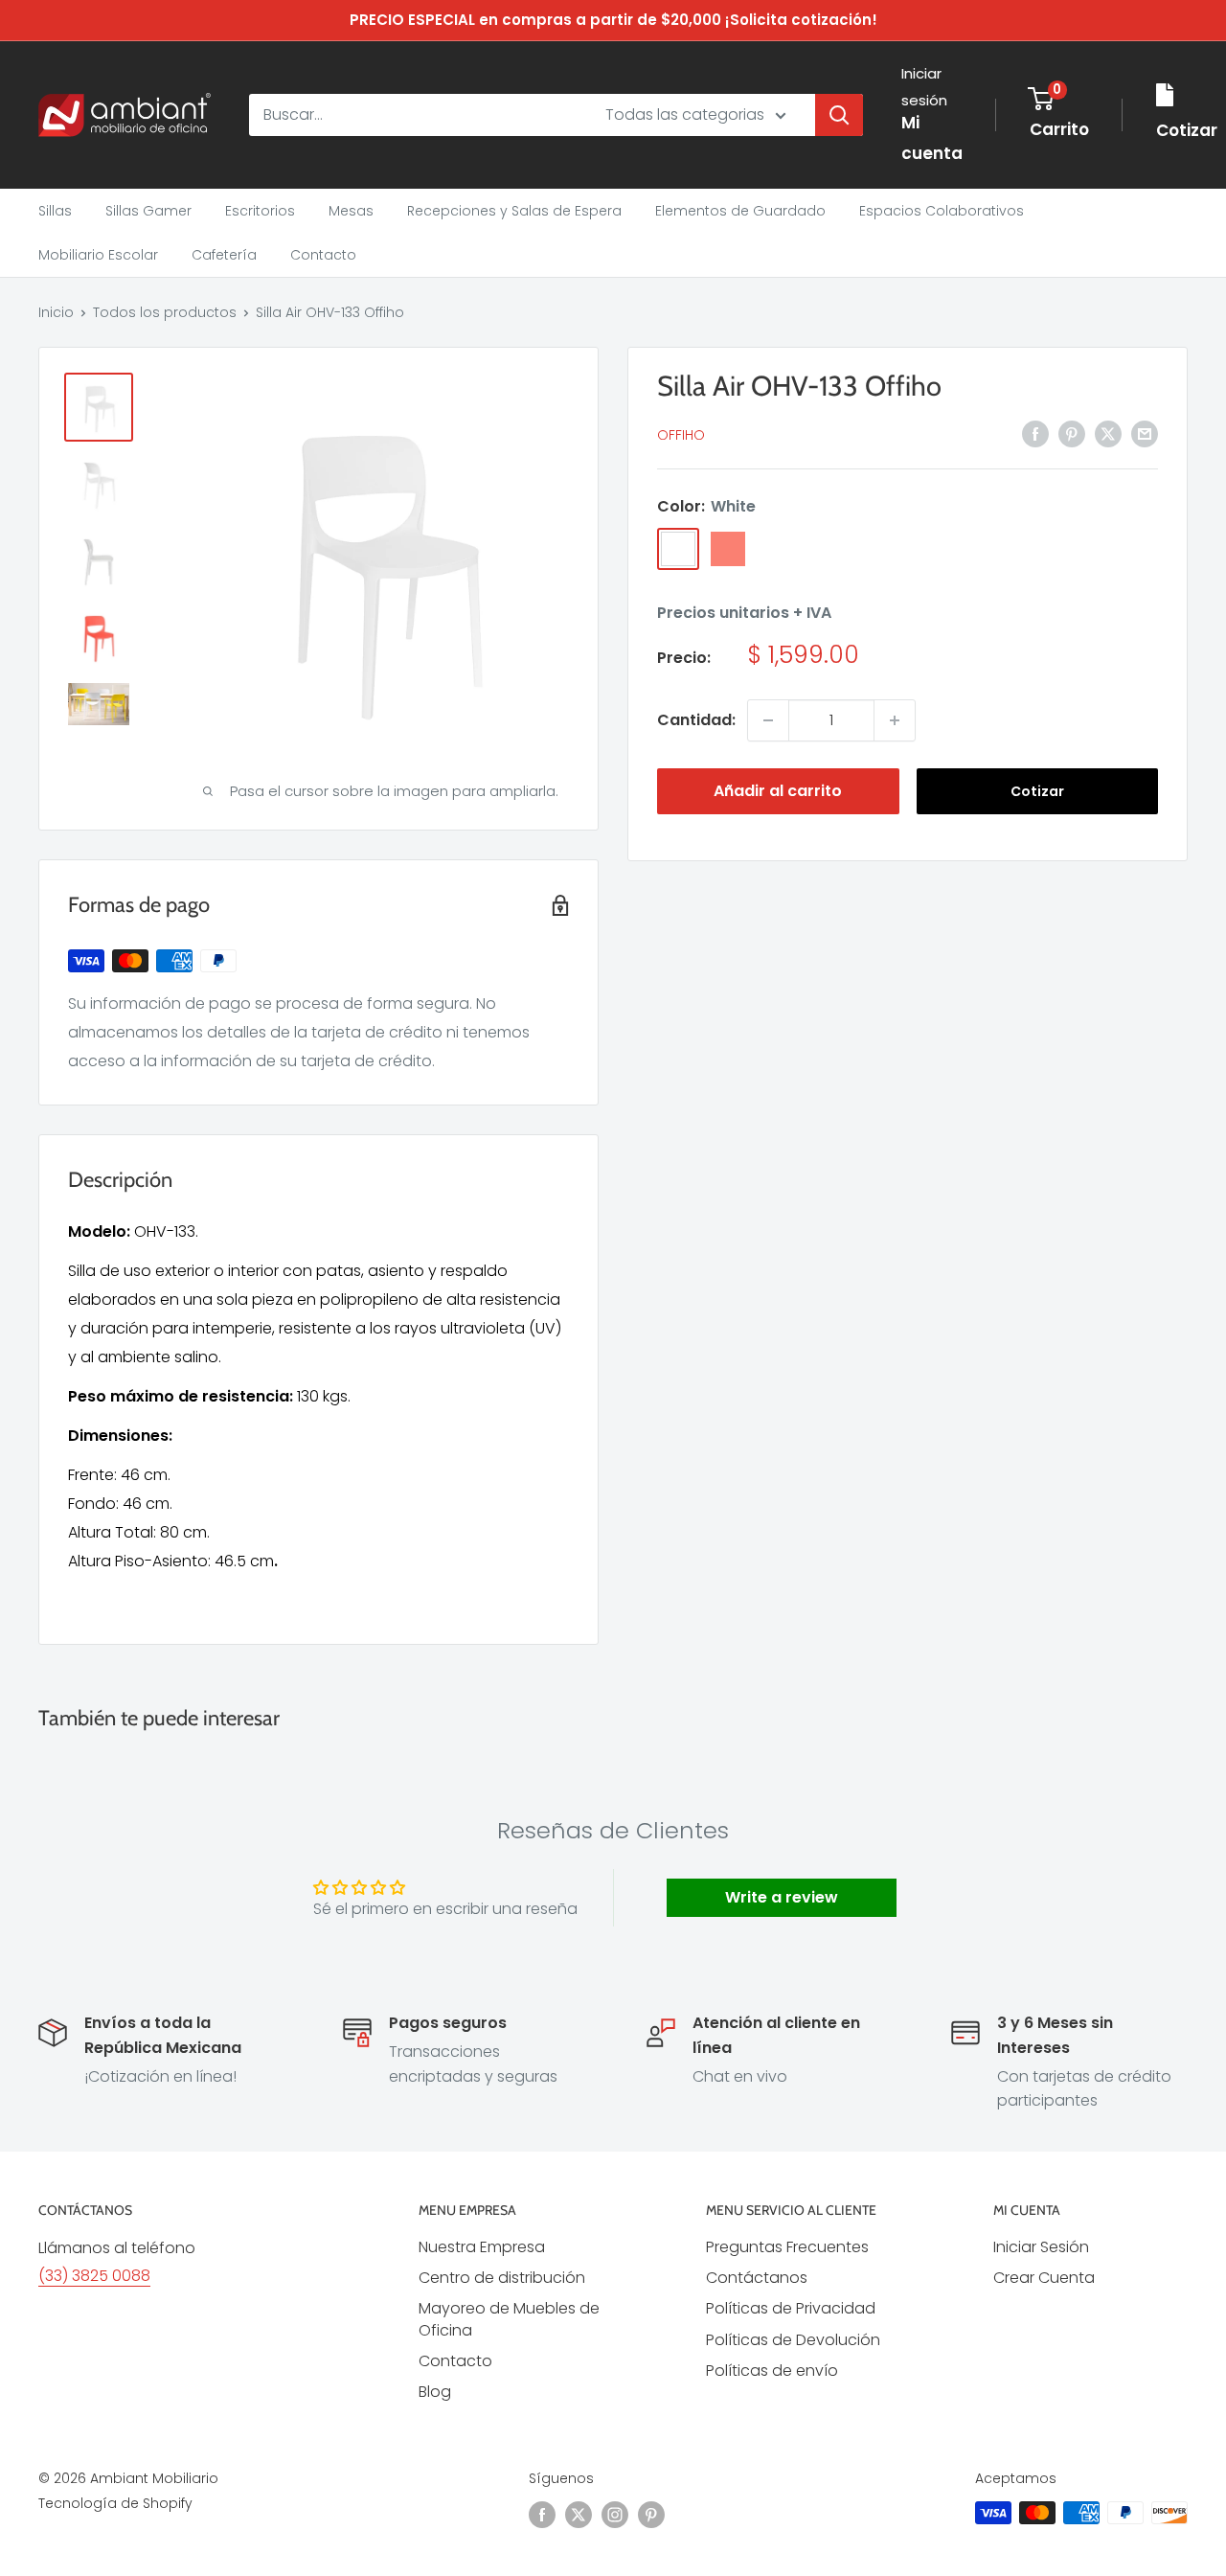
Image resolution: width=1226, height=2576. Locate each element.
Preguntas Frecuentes (787, 2247)
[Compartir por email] (1145, 433)
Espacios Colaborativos (942, 211)
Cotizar (1037, 791)
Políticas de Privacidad (791, 2308)
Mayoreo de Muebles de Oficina (509, 2319)
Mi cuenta (932, 138)
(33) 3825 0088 (94, 2276)
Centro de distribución (502, 2278)
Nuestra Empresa (482, 2247)
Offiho (681, 435)
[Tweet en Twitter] (1108, 433)
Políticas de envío (772, 2371)
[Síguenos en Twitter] (579, 2515)
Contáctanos (757, 2278)
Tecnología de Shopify (115, 2503)
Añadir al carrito (778, 791)
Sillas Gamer (148, 211)
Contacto (323, 255)
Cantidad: (696, 720)
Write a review (782, 1897)
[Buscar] (839, 115)
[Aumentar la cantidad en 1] (895, 720)
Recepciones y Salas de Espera (514, 211)
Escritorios (260, 211)
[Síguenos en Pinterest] (651, 2515)
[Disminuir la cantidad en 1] (768, 720)
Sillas (55, 211)
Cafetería (224, 255)
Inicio (56, 312)
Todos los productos (165, 312)
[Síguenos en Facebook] (542, 2515)
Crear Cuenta (1044, 2278)
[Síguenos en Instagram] (615, 2515)
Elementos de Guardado (740, 211)
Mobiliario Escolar (98, 255)
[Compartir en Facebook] (1035, 433)
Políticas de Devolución (793, 2340)
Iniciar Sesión (1041, 2247)
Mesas (351, 211)
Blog (435, 2392)
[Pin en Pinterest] (1072, 433)
